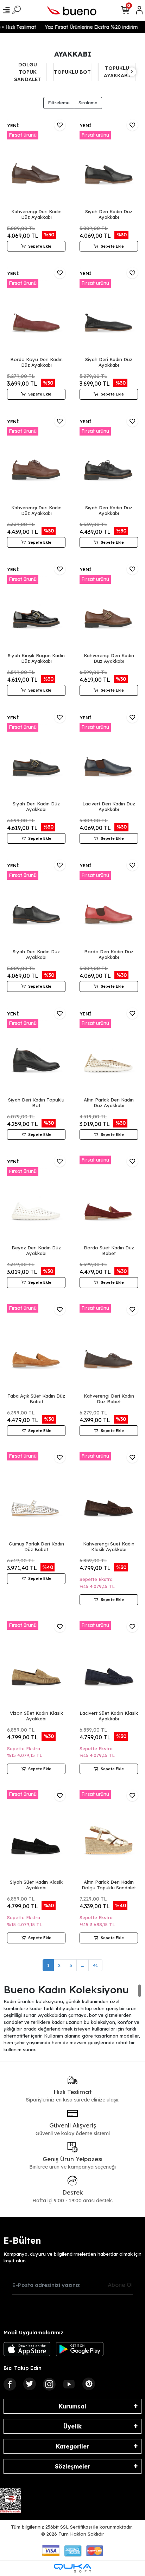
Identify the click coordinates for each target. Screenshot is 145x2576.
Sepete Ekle (40, 246)
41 (95, 1965)
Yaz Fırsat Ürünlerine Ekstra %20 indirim (86, 27)
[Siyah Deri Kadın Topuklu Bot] (36, 1051)
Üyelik (72, 2426)
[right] (132, 72)
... (83, 1965)
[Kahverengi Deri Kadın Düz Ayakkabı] (36, 163)
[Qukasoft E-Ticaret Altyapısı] (72, 2568)
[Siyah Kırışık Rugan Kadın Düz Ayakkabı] (36, 607)
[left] (13, 72)
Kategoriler (72, 2446)
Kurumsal (72, 2406)
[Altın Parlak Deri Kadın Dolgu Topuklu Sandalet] (109, 1834)
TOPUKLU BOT (28, 72)
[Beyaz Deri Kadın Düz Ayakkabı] (36, 1199)
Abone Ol (120, 2285)
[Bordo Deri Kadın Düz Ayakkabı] (109, 903)
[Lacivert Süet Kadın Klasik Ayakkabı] (109, 1665)
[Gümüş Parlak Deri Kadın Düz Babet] (36, 1495)
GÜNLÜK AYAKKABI (117, 72)
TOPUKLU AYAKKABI (72, 72)
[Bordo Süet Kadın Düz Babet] (109, 1199)
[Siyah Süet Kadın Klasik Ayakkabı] (36, 1834)
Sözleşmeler (72, 2466)
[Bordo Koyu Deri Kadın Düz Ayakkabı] (36, 311)
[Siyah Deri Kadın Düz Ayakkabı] (109, 163)
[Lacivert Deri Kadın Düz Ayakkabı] (109, 755)
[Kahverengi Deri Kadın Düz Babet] (109, 1348)
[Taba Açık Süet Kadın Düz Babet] (36, 1348)
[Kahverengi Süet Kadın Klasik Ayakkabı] (109, 1495)
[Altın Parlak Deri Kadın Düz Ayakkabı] (109, 1051)
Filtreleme (59, 103)
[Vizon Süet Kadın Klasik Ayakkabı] (36, 1665)
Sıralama (88, 103)
